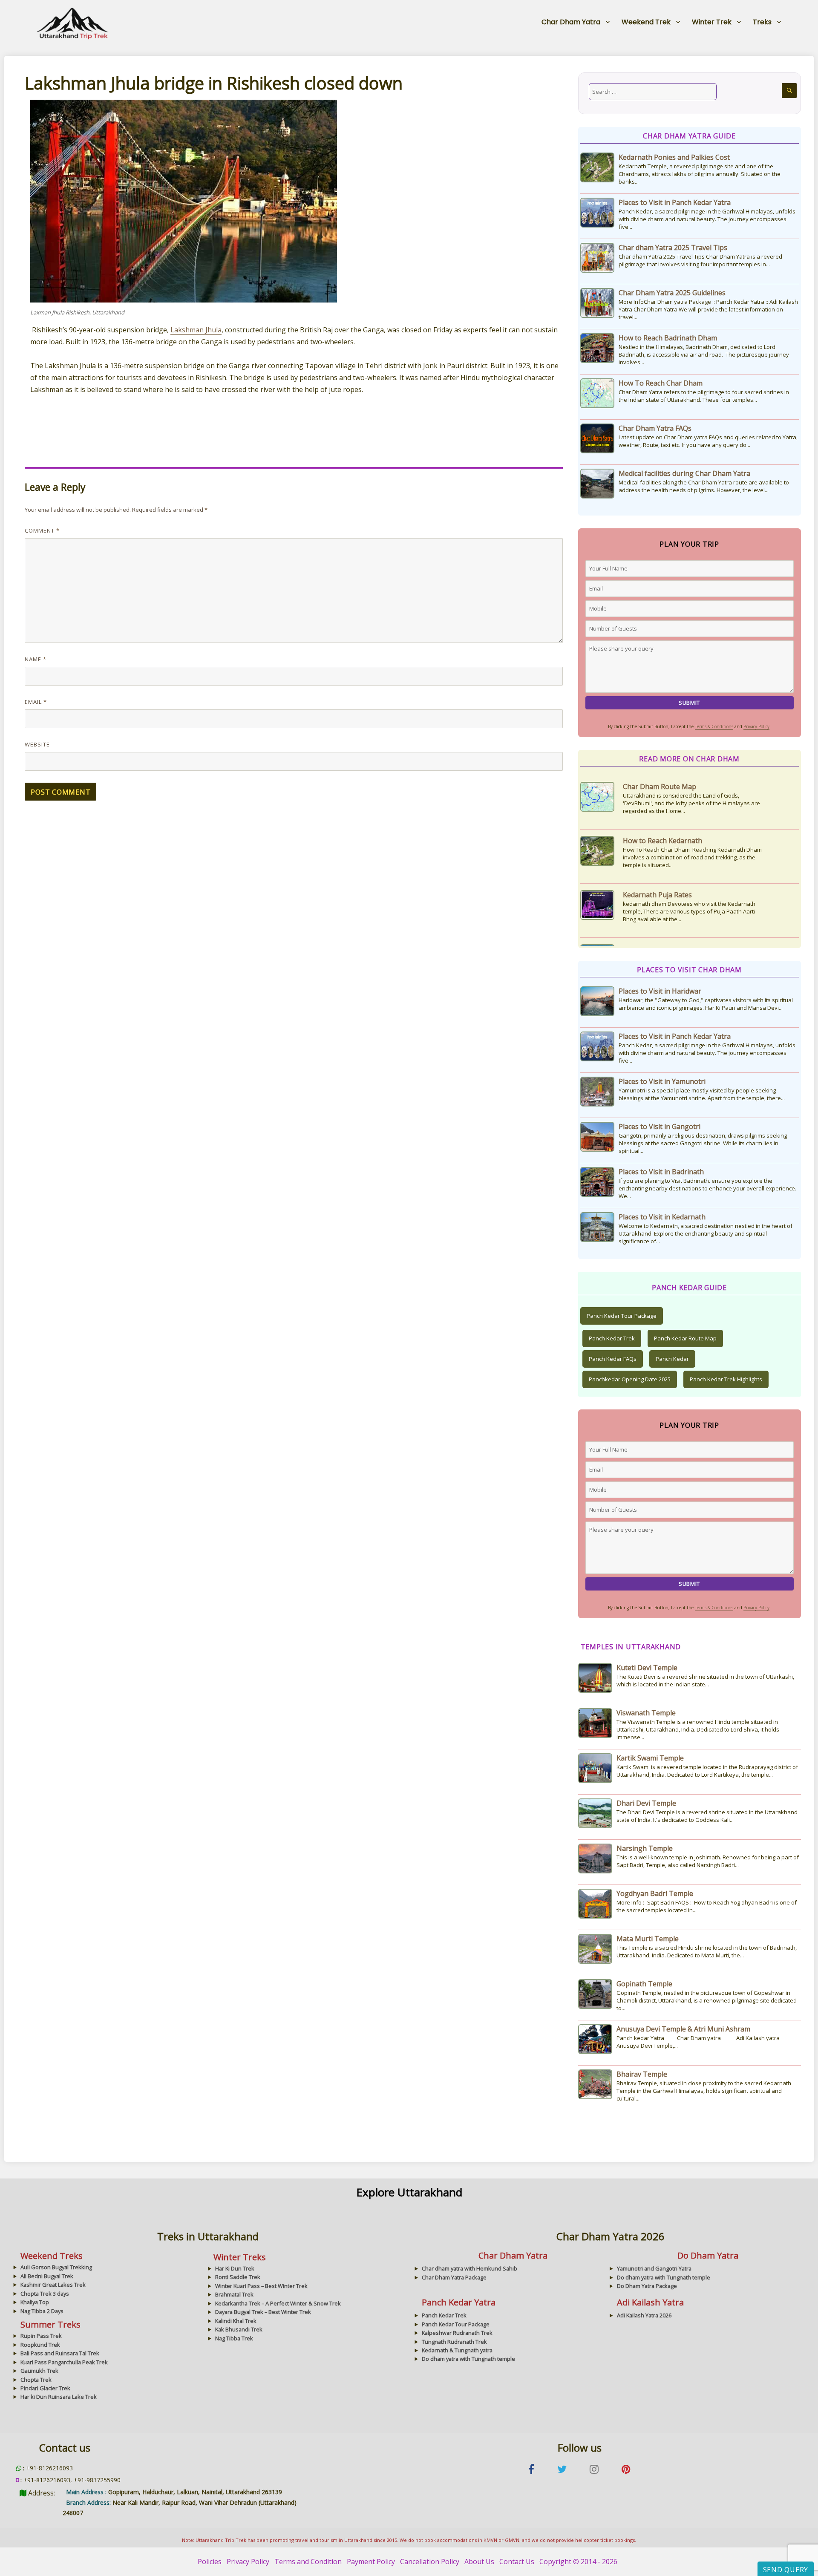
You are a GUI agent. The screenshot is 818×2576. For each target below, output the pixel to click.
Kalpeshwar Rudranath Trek (457, 2333)
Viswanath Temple (646, 1713)
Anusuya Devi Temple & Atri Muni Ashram (683, 2029)
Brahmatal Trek (234, 2294)
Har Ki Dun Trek (235, 2268)
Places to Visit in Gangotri (660, 1127)
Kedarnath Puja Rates (657, 841)
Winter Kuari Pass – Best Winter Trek (261, 2286)
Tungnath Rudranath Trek (454, 2342)
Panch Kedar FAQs (613, 1359)
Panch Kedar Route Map (685, 1338)
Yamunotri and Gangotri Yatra (654, 2268)
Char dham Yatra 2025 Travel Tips (673, 248)
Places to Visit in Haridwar (660, 991)
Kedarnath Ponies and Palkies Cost (674, 157)
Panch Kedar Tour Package (622, 1316)
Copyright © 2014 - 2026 (578, 2562)
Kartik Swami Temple (650, 1758)
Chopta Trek (36, 2380)
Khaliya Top (35, 2302)
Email (36, 702)
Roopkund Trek (40, 2345)
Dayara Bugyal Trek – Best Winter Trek (263, 2312)
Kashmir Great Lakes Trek (53, 2285)
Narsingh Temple (645, 1848)
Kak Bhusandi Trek (239, 2329)
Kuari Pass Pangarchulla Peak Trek (64, 2362)
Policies (210, 2562)
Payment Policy (371, 2562)
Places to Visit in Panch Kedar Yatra (675, 202)
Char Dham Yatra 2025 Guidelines (672, 293)
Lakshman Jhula (196, 330)
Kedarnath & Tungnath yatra (457, 2350)
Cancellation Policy (430, 2562)
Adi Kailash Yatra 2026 (644, 2315)
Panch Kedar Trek (612, 1338)
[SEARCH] (789, 91)
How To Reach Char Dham (661, 383)
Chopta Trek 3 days (45, 2294)
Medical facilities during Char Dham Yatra (684, 473)
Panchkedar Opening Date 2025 (630, 1379)
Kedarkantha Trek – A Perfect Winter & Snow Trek (278, 2303)
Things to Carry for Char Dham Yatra (682, 895)
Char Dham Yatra (571, 22)
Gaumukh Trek (39, 2371)
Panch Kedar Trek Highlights (726, 1379)
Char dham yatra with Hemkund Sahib (469, 2268)
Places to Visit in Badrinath (661, 1172)
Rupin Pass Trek (41, 2336)
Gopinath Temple (644, 1984)
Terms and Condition (308, 2562)
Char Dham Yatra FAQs (655, 428)
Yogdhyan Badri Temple (655, 1893)
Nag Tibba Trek (234, 2338)
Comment (42, 530)
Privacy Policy (756, 726)
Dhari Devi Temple (646, 1803)
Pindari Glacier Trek (45, 2388)
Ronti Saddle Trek (238, 2277)
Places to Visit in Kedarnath (662, 1217)
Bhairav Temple (642, 2074)
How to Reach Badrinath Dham (668, 338)
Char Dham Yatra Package (454, 2277)
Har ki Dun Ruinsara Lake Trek (59, 2397)
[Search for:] (653, 92)
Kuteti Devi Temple (647, 1668)
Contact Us (517, 2562)
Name (36, 659)
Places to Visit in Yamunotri (662, 1081)
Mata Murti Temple (648, 1939)
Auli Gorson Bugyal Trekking (56, 2267)
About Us (479, 2562)
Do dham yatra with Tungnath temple (664, 2277)
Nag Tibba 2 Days (42, 2311)
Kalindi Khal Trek (236, 2321)
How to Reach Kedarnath (662, 787)
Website (37, 744)
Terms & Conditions (714, 726)
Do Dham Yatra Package (647, 2286)
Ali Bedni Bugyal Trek (47, 2276)
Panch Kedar (672, 1359)
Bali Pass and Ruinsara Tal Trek (60, 2353)
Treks (762, 22)
